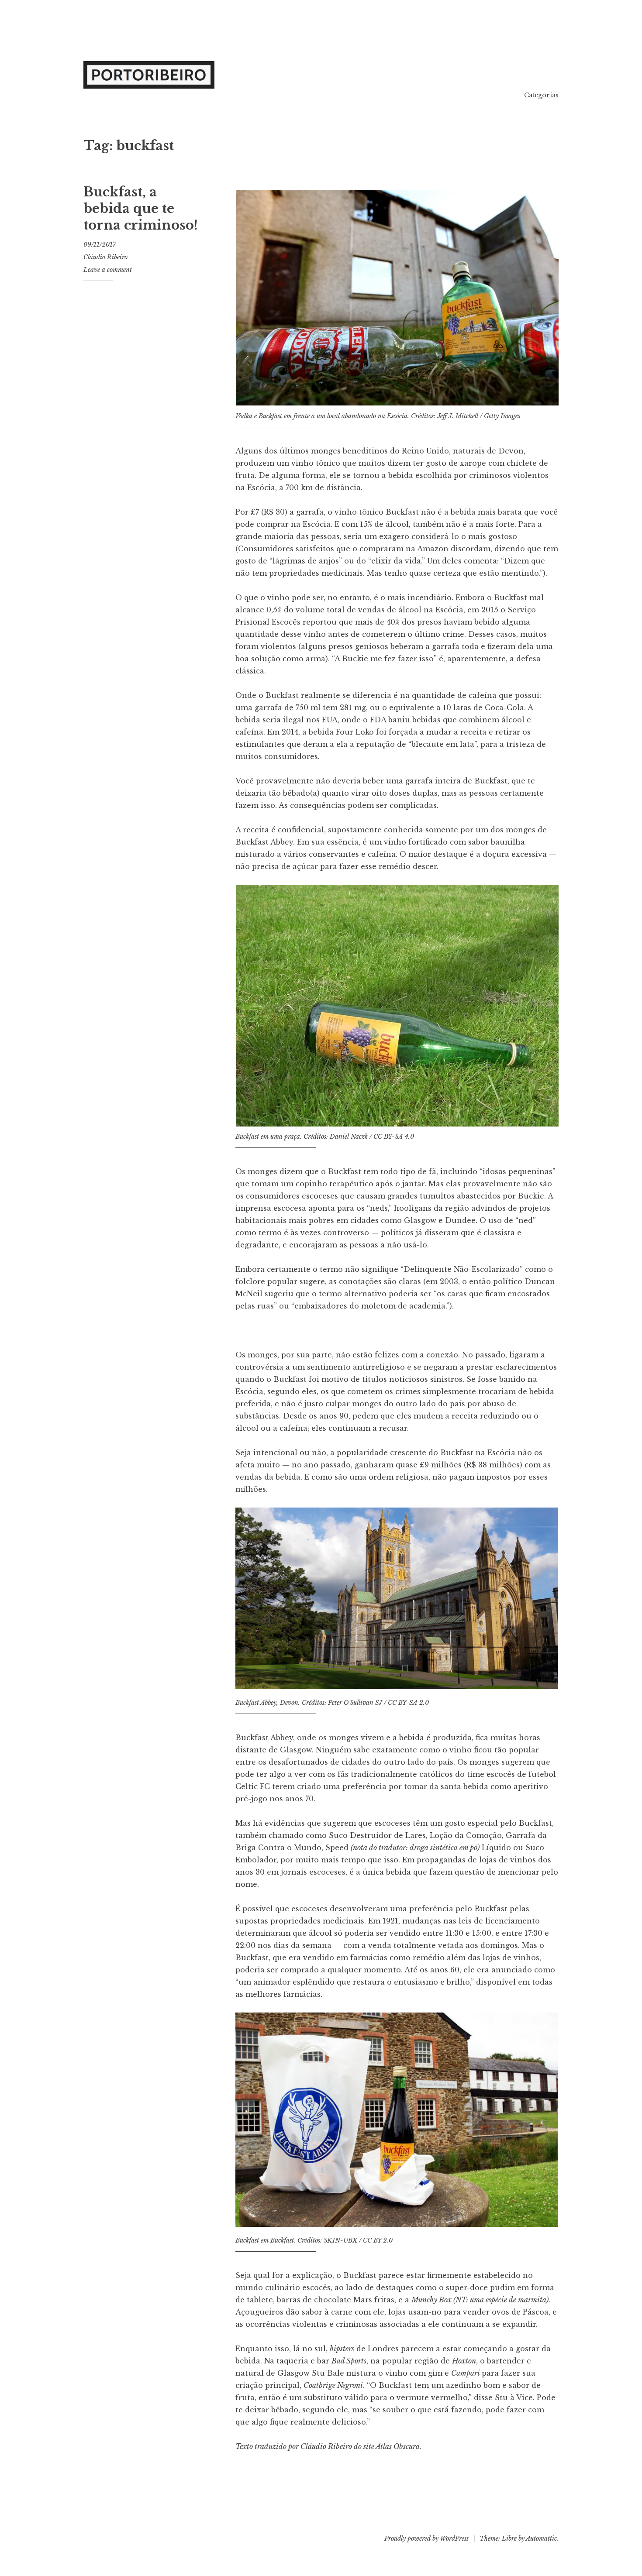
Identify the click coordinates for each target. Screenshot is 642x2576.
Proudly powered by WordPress (426, 2538)
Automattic (541, 2538)
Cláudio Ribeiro (105, 257)
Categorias (541, 95)
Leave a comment (108, 270)
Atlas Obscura (398, 2446)
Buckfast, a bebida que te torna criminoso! (141, 208)
